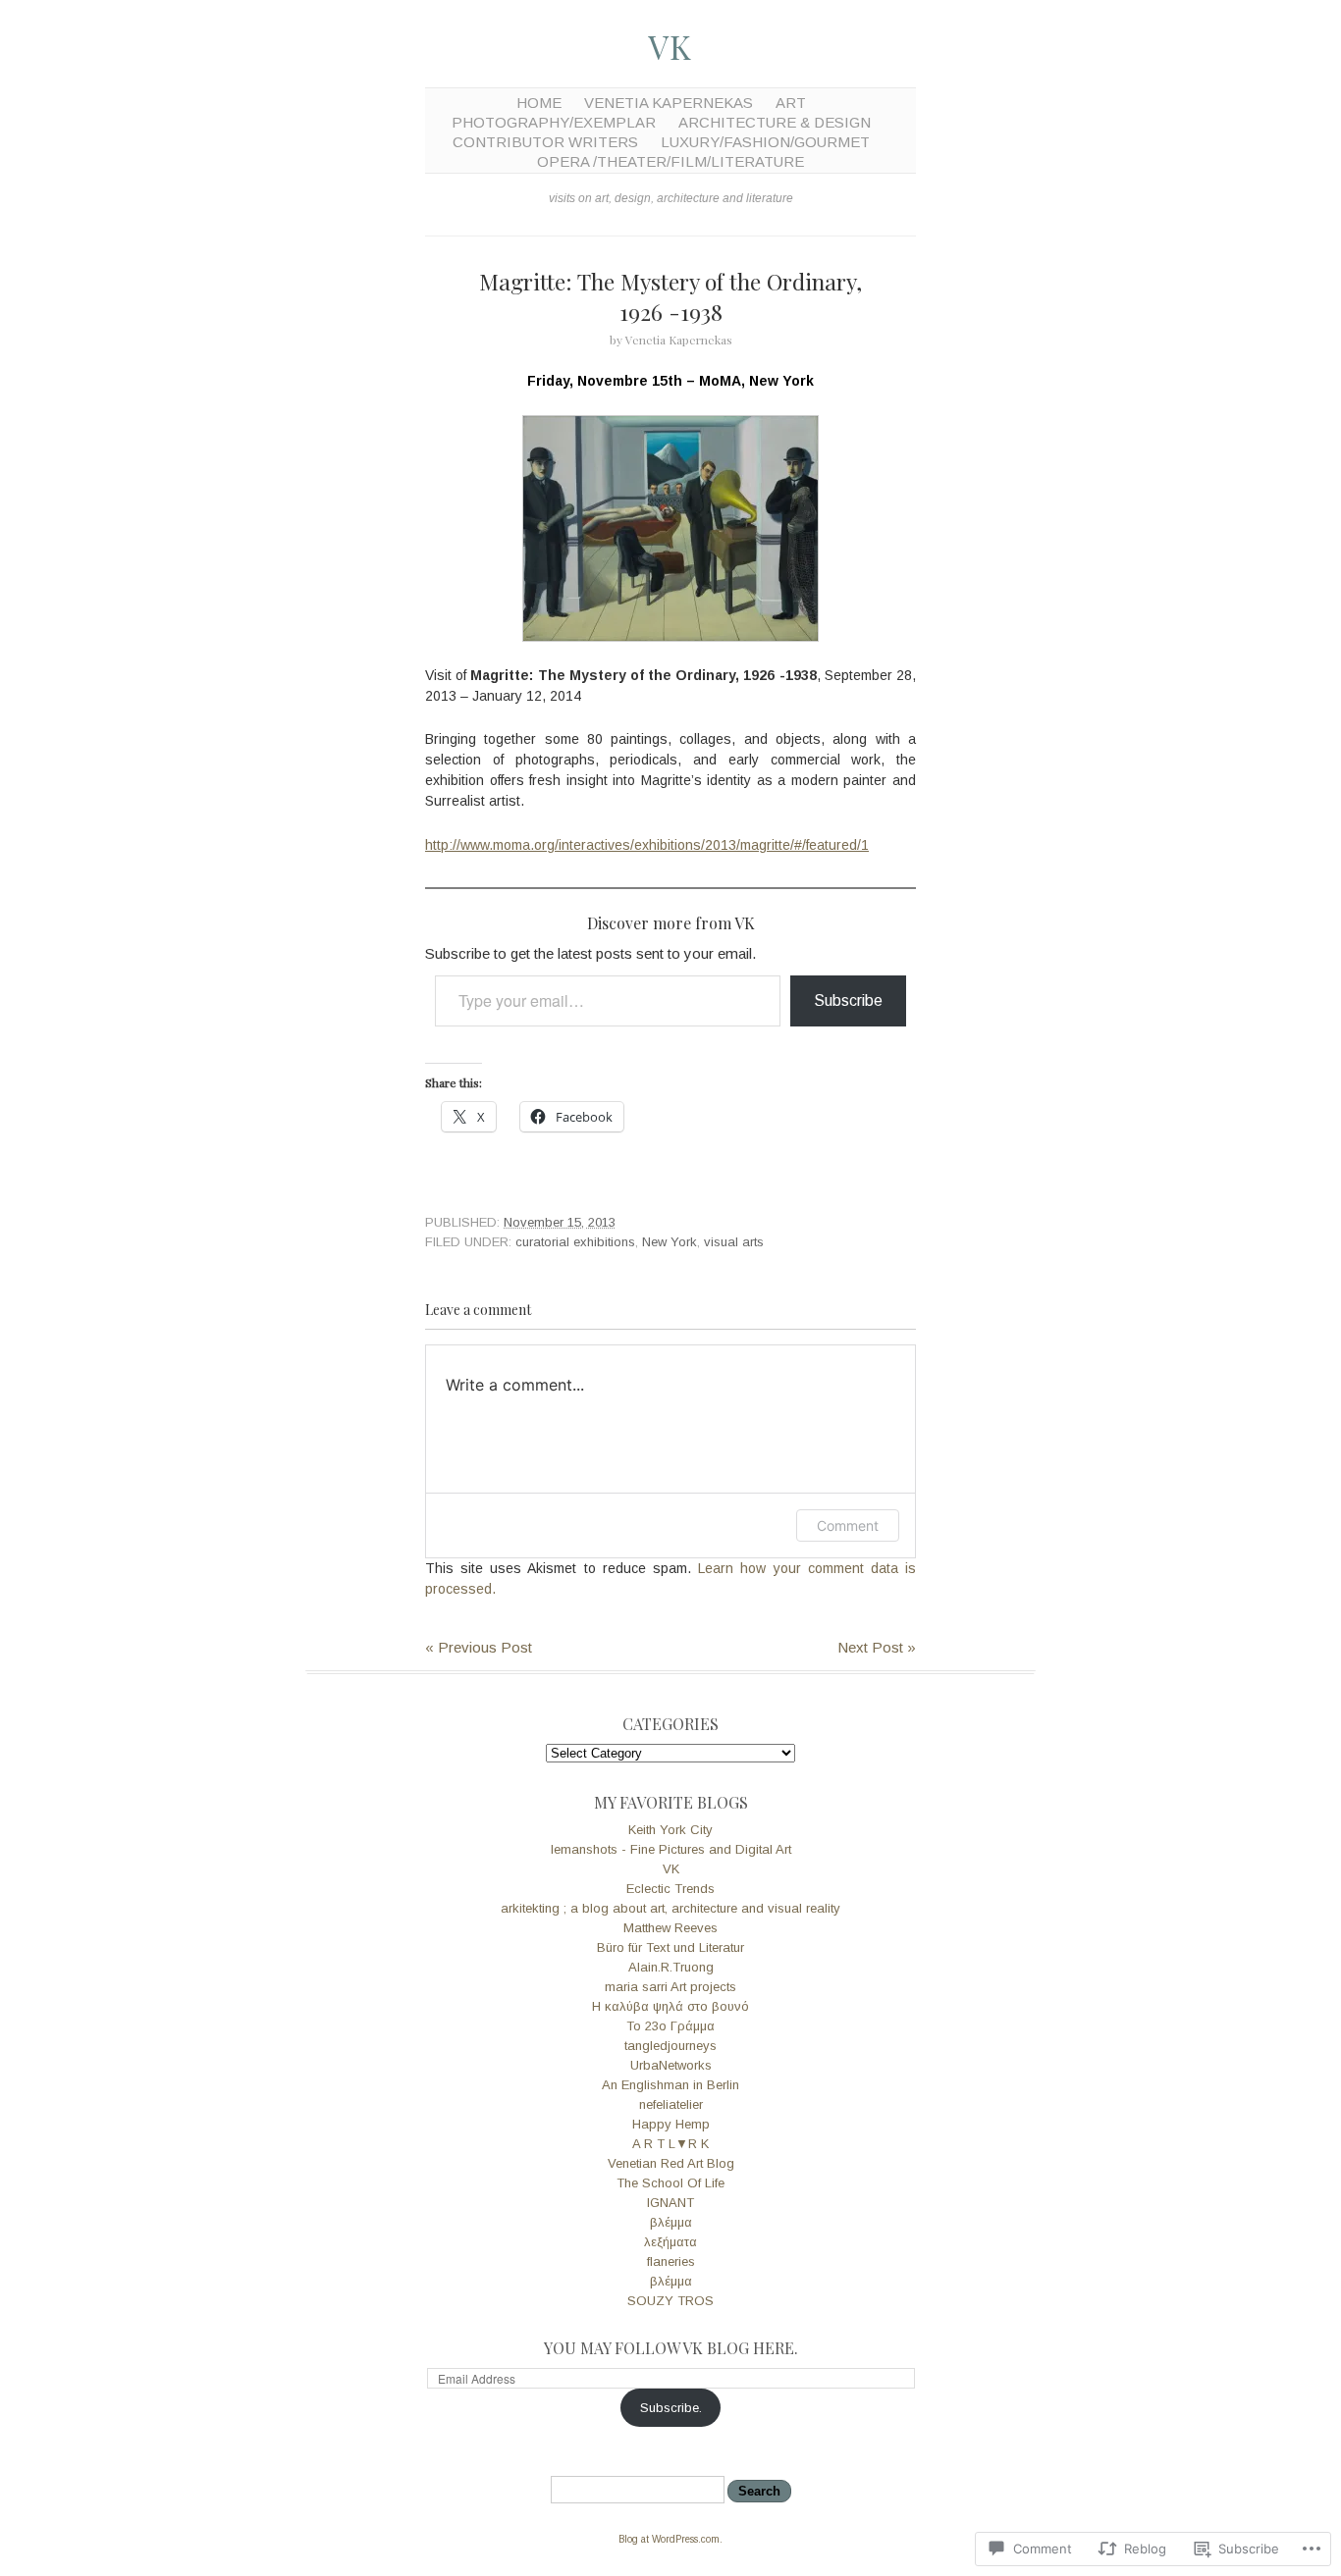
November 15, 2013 (560, 1222)
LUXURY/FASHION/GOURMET (765, 142)
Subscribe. (671, 2408)
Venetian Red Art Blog (671, 2163)
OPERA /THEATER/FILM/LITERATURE (670, 161)
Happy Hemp (671, 2124)
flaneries (671, 2261)
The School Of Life (670, 2183)
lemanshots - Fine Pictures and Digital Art (671, 1849)
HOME (539, 103)
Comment (848, 1525)
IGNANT (670, 2203)
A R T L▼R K (670, 2144)
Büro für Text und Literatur (670, 1947)
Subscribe (848, 1000)
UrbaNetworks (671, 2065)
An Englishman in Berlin (670, 2085)
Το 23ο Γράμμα (670, 2026)
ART (791, 103)
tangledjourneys (670, 2046)
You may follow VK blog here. (671, 2348)
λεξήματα (670, 2242)
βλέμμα (671, 2222)
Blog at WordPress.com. (670, 2539)
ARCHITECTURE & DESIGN (775, 122)
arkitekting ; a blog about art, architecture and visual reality (670, 1908)
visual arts (734, 1242)
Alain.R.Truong (671, 1967)
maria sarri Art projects (670, 1987)
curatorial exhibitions (575, 1242)
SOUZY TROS (670, 2301)
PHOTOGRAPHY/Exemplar (554, 122)
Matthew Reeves (670, 1928)
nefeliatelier (671, 2104)
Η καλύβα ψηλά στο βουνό (670, 2006)
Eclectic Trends (670, 1889)
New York (670, 1242)
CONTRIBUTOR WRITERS (545, 142)
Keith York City (670, 1830)
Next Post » (877, 1647)
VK (670, 46)
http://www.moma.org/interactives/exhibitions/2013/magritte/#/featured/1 (647, 845)
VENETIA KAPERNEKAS (669, 103)
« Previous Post (479, 1647)
